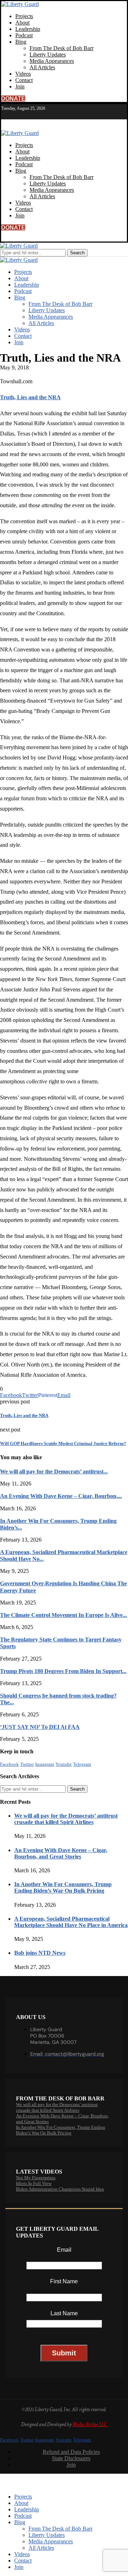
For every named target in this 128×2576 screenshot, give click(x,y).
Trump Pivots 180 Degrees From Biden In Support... (63, 1671)
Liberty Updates (48, 55)
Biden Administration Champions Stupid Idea (60, 2189)
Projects (24, 16)
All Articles (42, 67)
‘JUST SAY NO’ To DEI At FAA (40, 1727)
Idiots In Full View (34, 2183)
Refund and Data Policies (71, 2452)
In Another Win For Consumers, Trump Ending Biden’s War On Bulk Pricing (63, 1887)
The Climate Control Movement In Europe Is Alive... (63, 1615)
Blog (21, 42)
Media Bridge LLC (90, 2425)
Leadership (28, 29)
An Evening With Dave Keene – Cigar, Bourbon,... (61, 1496)
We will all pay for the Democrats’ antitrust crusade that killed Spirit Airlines (66, 1819)
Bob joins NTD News (40, 1953)
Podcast (24, 35)
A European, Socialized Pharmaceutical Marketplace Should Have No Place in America (71, 1922)
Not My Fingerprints (36, 2178)
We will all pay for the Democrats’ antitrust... (54, 1471)
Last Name (64, 2313)
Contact (24, 80)
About (22, 23)
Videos (23, 74)
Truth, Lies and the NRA (30, 397)
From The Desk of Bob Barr (62, 48)
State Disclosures (71, 2458)
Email (64, 2250)
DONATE (13, 99)
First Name (64, 2281)
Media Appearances (52, 61)
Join (20, 86)
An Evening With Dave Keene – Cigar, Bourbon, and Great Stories (61, 1853)
